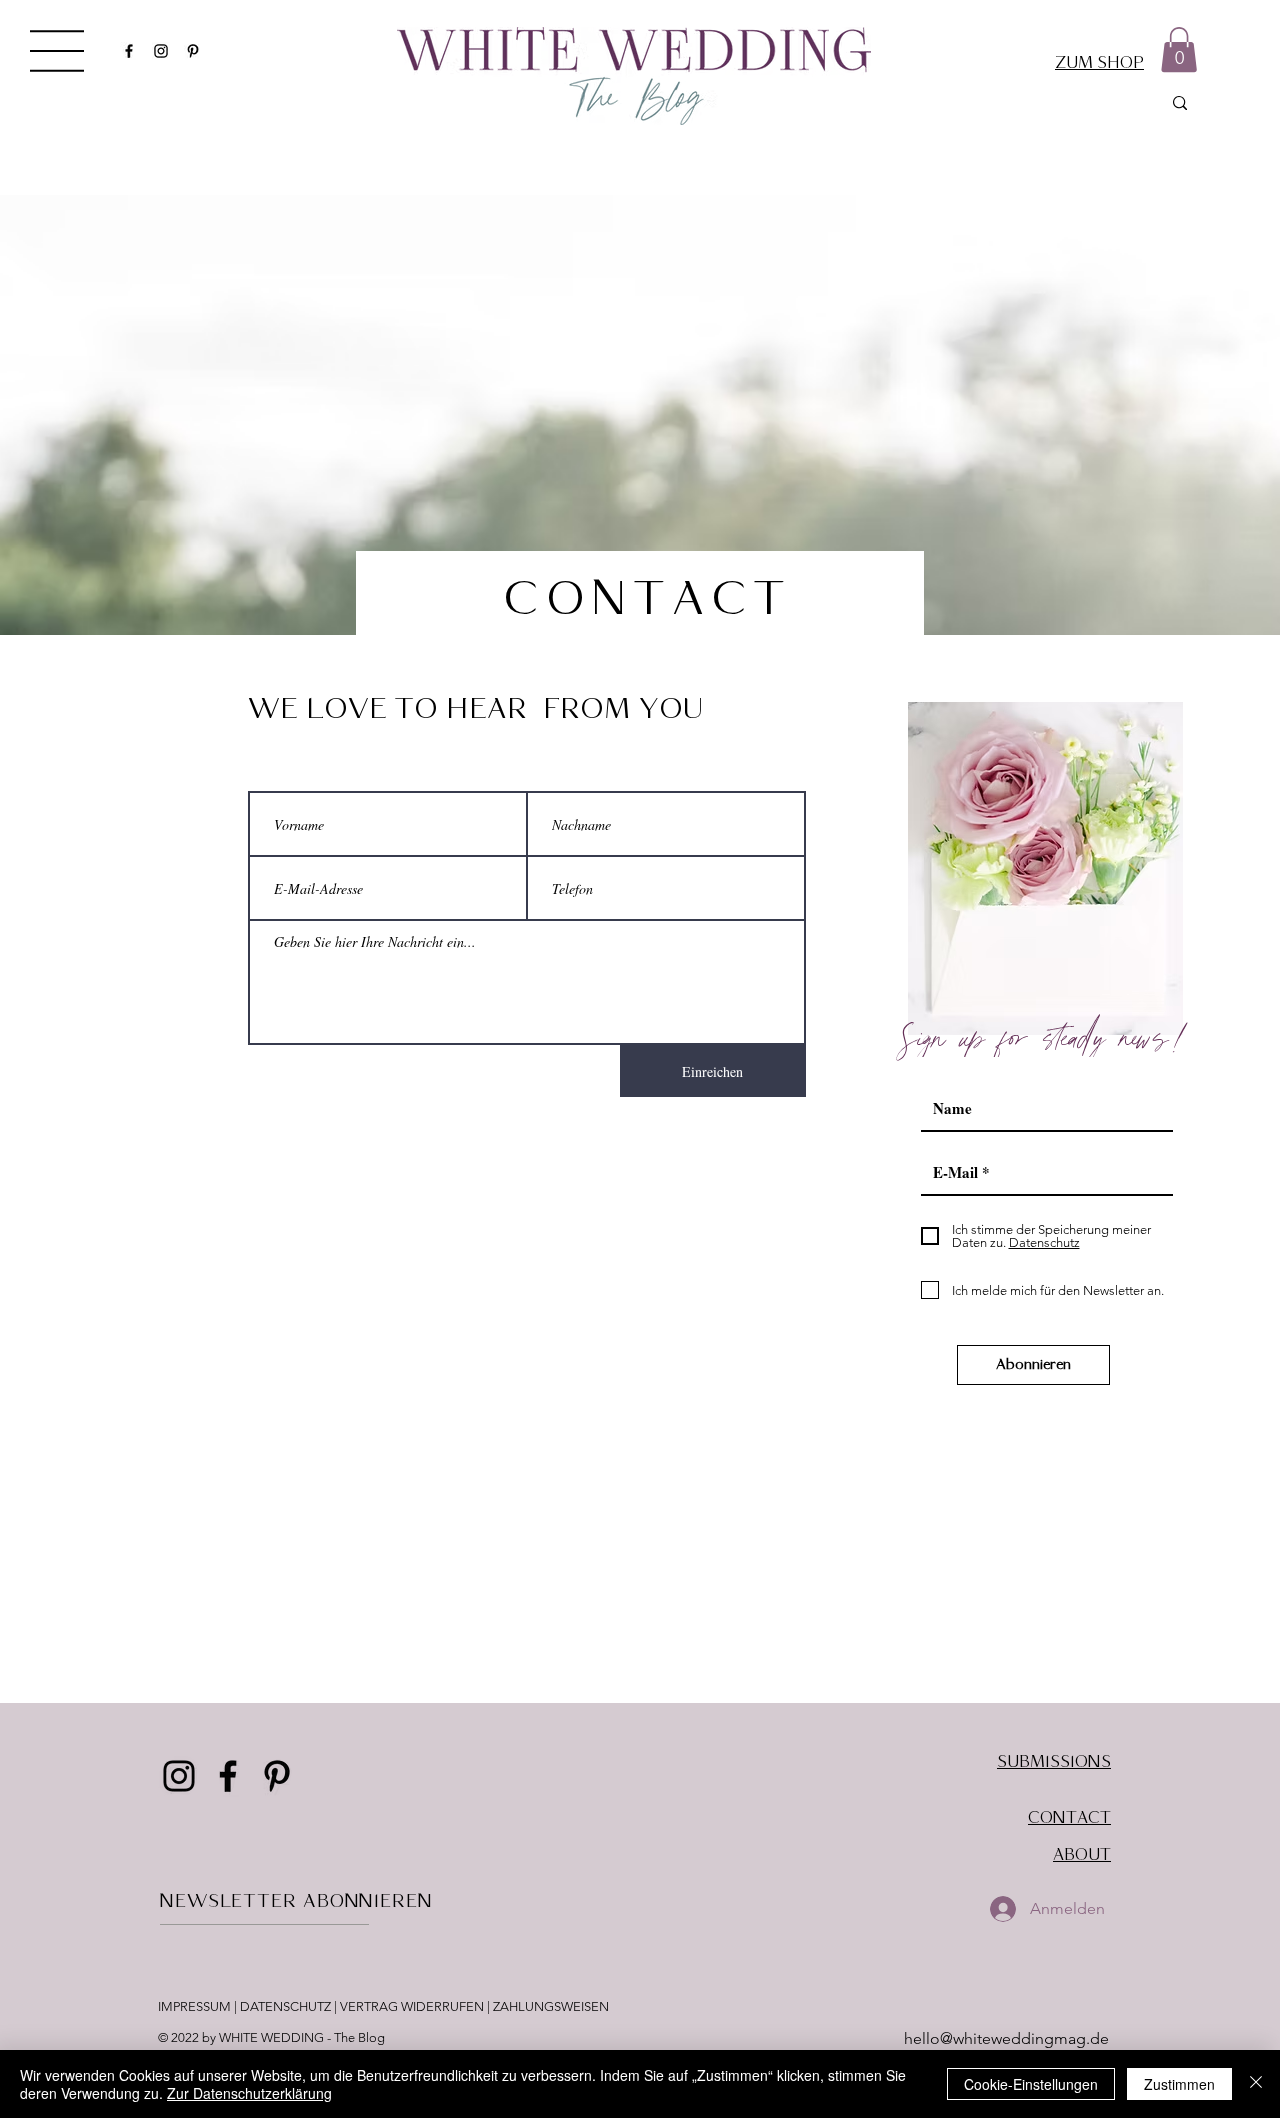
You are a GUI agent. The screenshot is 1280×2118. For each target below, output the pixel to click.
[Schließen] (1256, 2084)
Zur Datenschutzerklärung (249, 2093)
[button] (57, 51)
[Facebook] (129, 51)
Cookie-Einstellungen (1031, 2084)
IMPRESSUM (196, 2006)
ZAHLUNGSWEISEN (551, 2006)
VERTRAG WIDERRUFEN (412, 2006)
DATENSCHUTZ (285, 2006)
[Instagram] (161, 51)
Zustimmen (1179, 2084)
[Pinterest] (193, 51)
